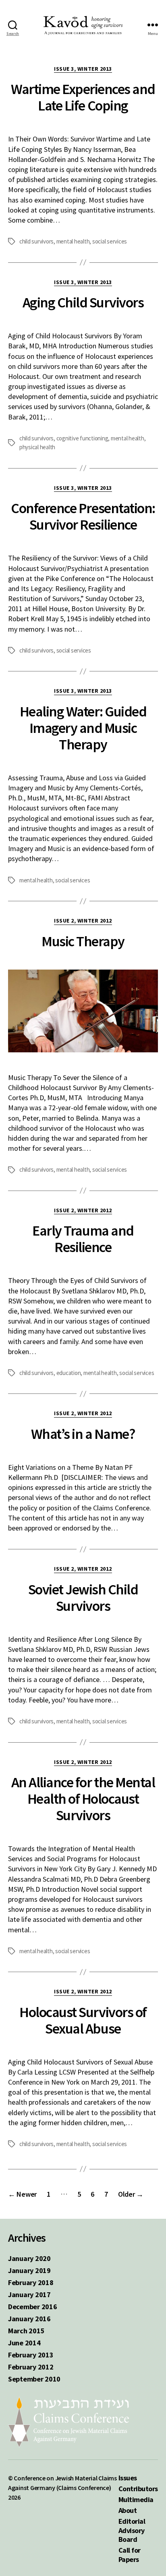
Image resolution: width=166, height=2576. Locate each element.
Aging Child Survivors (83, 302)
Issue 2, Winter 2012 (83, 921)
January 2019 (29, 2270)
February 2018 (31, 2282)
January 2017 (29, 2295)
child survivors (36, 241)
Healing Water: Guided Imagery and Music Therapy (83, 728)
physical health (37, 447)
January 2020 (29, 2258)
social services (110, 241)
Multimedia (136, 2499)
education (69, 1373)
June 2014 (24, 2343)
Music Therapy (83, 941)
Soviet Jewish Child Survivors (83, 1598)
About (128, 2510)
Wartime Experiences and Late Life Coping (83, 97)
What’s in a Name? (83, 1434)
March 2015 (26, 2331)
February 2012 (31, 2367)
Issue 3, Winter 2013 (83, 69)
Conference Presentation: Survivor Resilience (83, 516)
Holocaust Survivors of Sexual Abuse (83, 2020)
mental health (73, 241)
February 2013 (31, 2355)
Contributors (138, 2489)
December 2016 (33, 2307)
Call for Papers (130, 2555)
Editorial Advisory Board (132, 2530)
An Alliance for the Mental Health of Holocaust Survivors (83, 1799)
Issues (128, 2478)
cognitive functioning (82, 438)
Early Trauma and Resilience (83, 1239)
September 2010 (34, 2379)
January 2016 (29, 2319)
